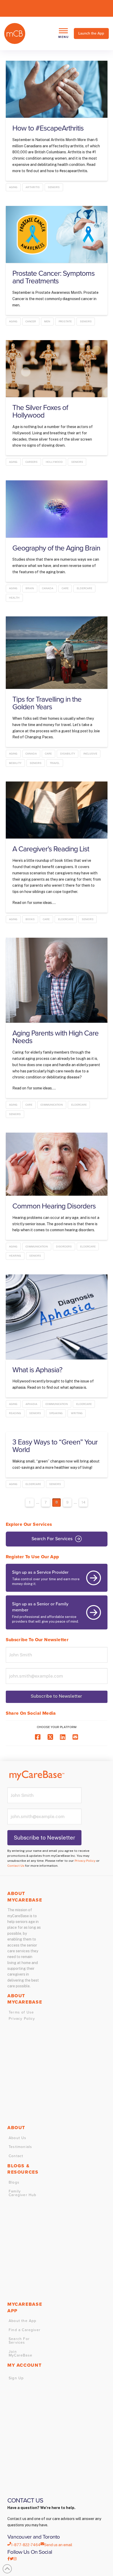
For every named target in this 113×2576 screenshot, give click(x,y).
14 (83, 1502)
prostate (65, 321)
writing (77, 1413)
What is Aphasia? (37, 1370)
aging (13, 187)
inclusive (90, 753)
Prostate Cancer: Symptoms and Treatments (54, 277)
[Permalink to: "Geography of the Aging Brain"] (57, 509)
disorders (64, 1246)
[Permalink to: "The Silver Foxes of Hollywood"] (57, 369)
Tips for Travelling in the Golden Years (47, 703)
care (65, 588)
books (30, 919)
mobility (15, 763)
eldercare (84, 588)
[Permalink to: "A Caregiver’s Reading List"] (57, 810)
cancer (31, 321)
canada (48, 588)
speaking (56, 1413)
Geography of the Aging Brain (56, 548)
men (47, 321)
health (14, 598)
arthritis (33, 187)
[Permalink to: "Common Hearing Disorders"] (57, 1164)
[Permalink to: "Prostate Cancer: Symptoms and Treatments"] (57, 234)
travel (55, 763)
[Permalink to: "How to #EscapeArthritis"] (57, 89)
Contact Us (16, 1866)
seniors (54, 187)
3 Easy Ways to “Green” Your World (55, 1446)
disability (68, 753)
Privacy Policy (85, 1861)
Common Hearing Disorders (54, 1206)
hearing (15, 1256)
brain (30, 588)
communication (52, 1105)
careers (32, 462)
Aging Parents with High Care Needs (56, 1037)
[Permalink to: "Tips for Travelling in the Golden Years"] (57, 653)
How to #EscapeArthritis (48, 128)
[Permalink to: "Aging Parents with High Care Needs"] (57, 980)
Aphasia (31, 1404)
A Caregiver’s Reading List (51, 849)
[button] (63, 33)
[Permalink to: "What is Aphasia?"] (57, 1317)
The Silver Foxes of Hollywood (40, 411)
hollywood (54, 462)
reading (15, 1413)
